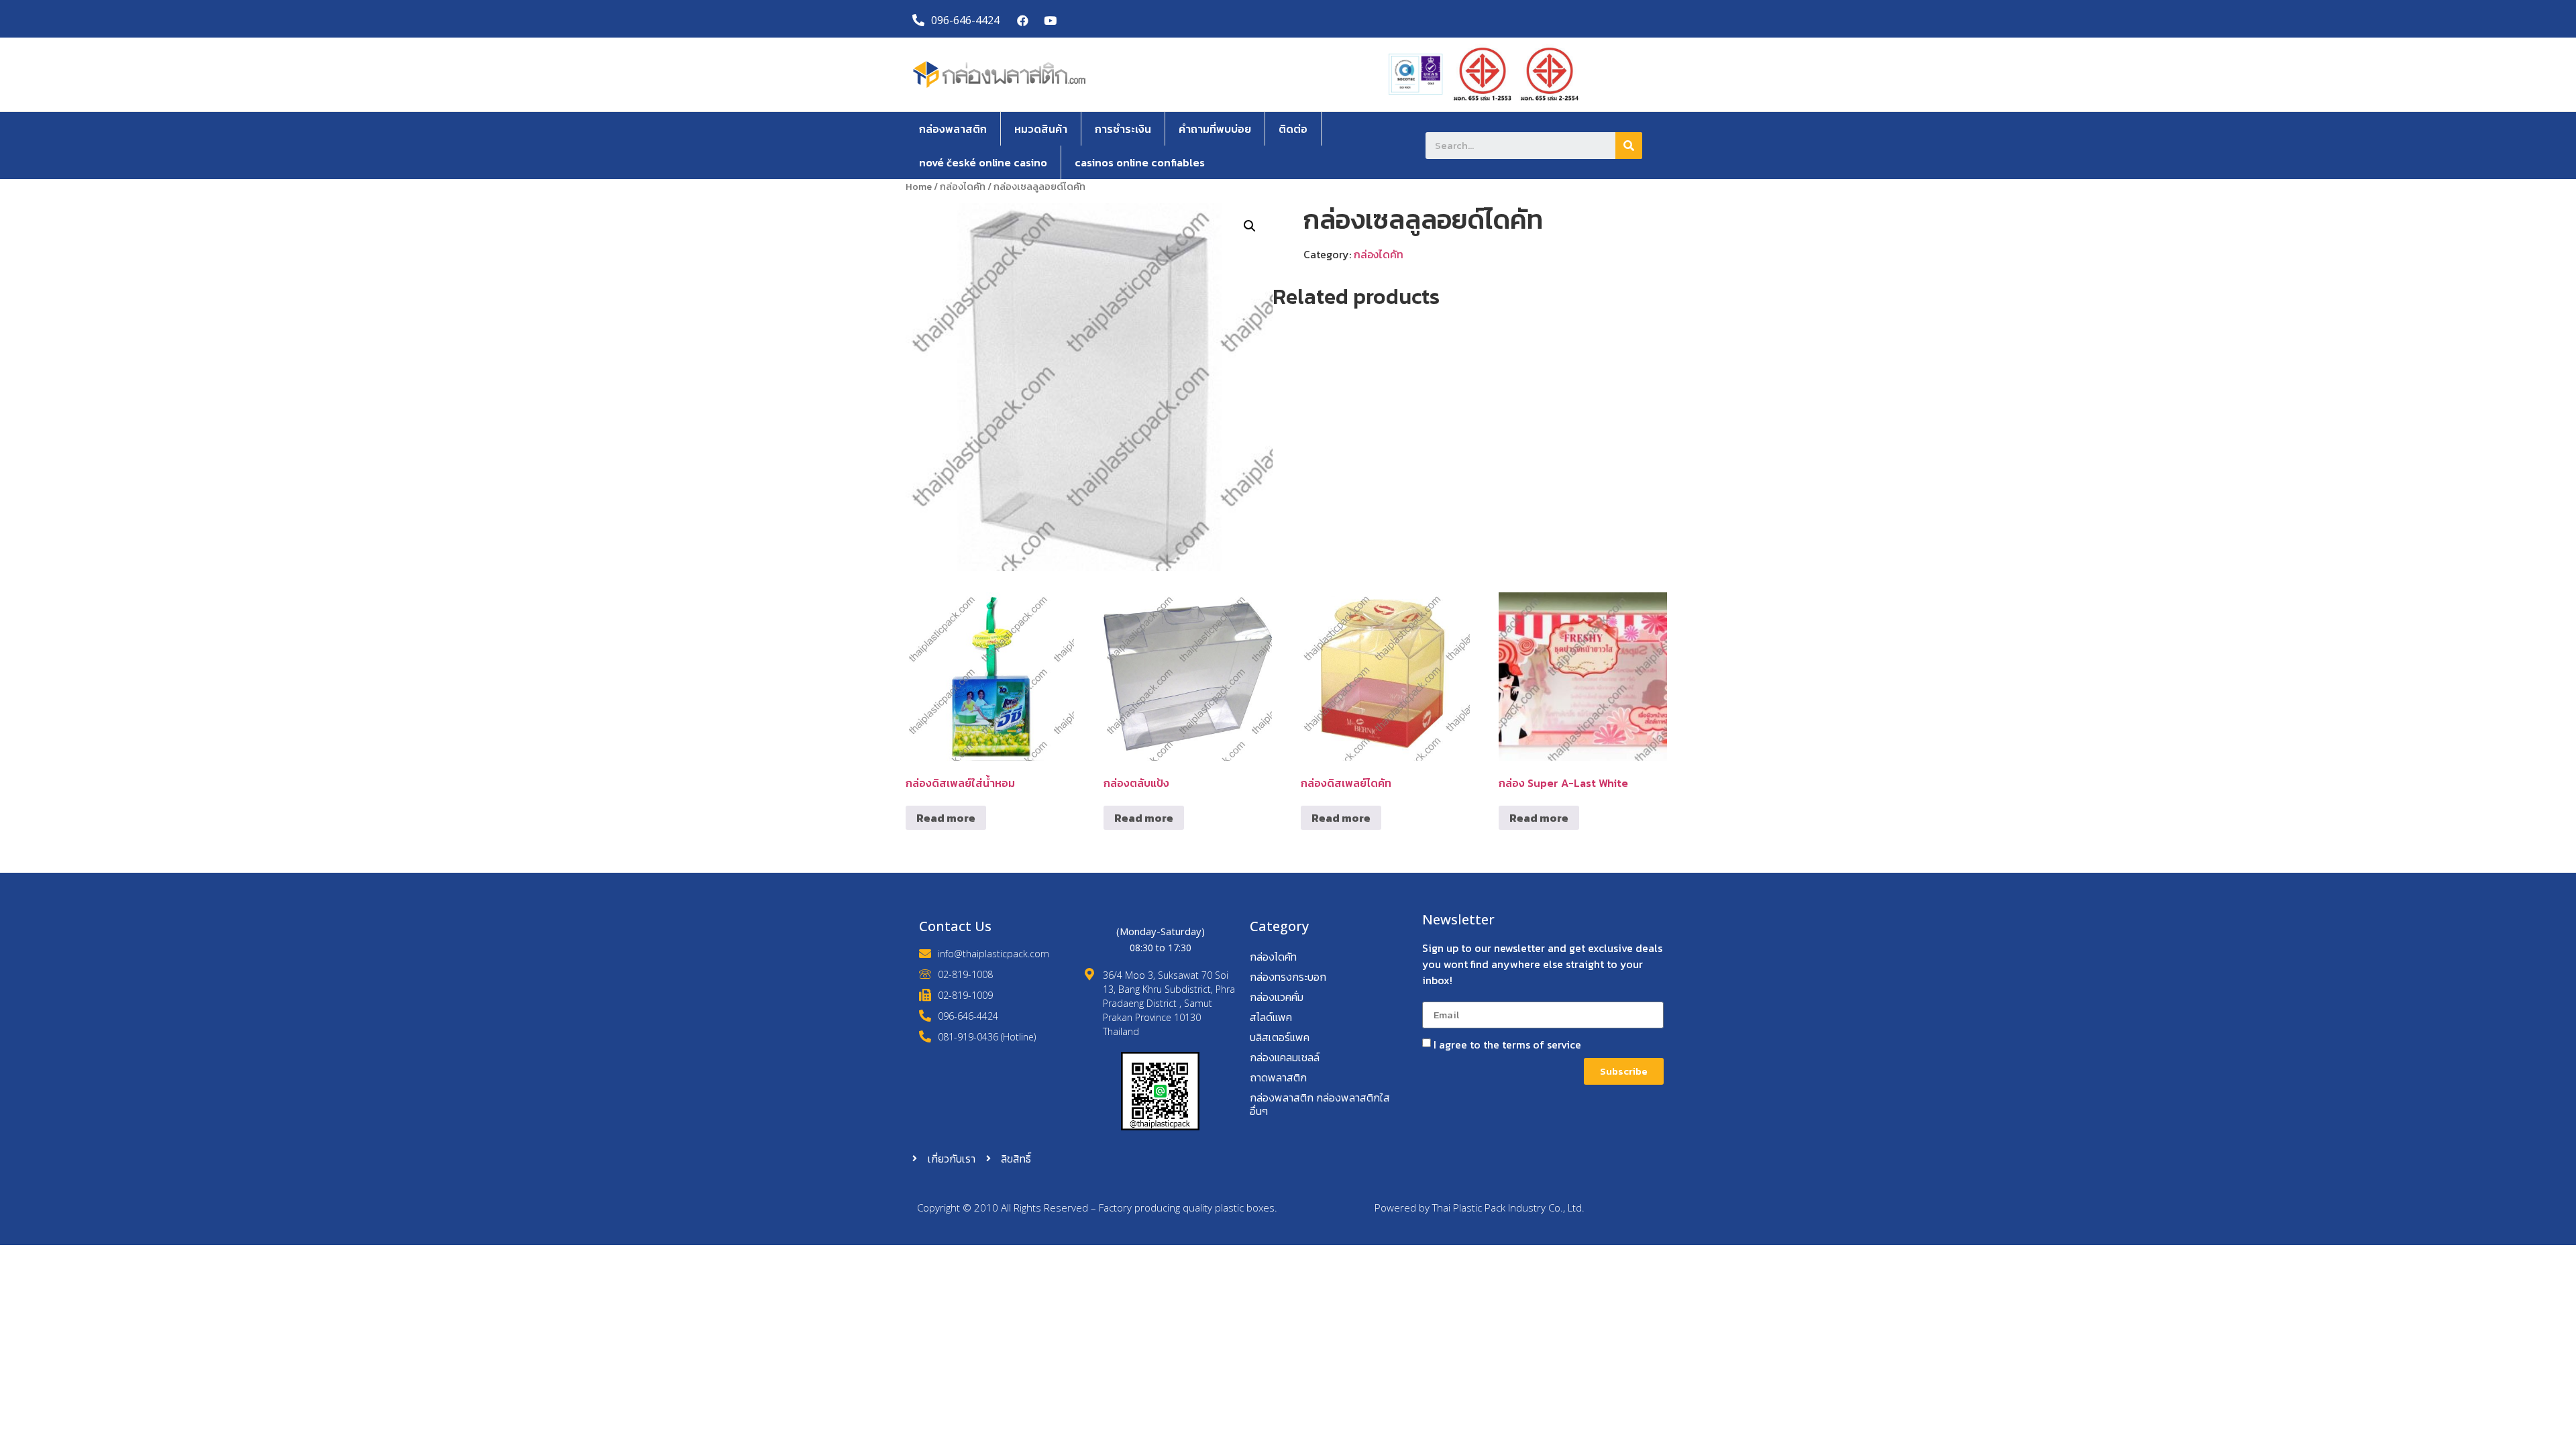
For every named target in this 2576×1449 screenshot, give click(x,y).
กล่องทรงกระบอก (1288, 977)
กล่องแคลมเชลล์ (1285, 1057)
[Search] (1629, 146)
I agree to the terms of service (1507, 1044)
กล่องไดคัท (963, 186)
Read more (946, 818)
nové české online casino (983, 162)
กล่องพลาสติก (953, 129)
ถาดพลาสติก (1278, 1077)
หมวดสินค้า (1041, 129)
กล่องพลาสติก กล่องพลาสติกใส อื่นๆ (1320, 1104)
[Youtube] (1050, 20)
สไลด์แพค (1271, 1017)
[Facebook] (1023, 20)
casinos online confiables (1140, 162)
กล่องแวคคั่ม (1277, 997)
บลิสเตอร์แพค (1280, 1037)
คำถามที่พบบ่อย (1215, 129)
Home (919, 186)
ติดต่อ (1293, 129)
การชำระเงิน (1123, 129)
